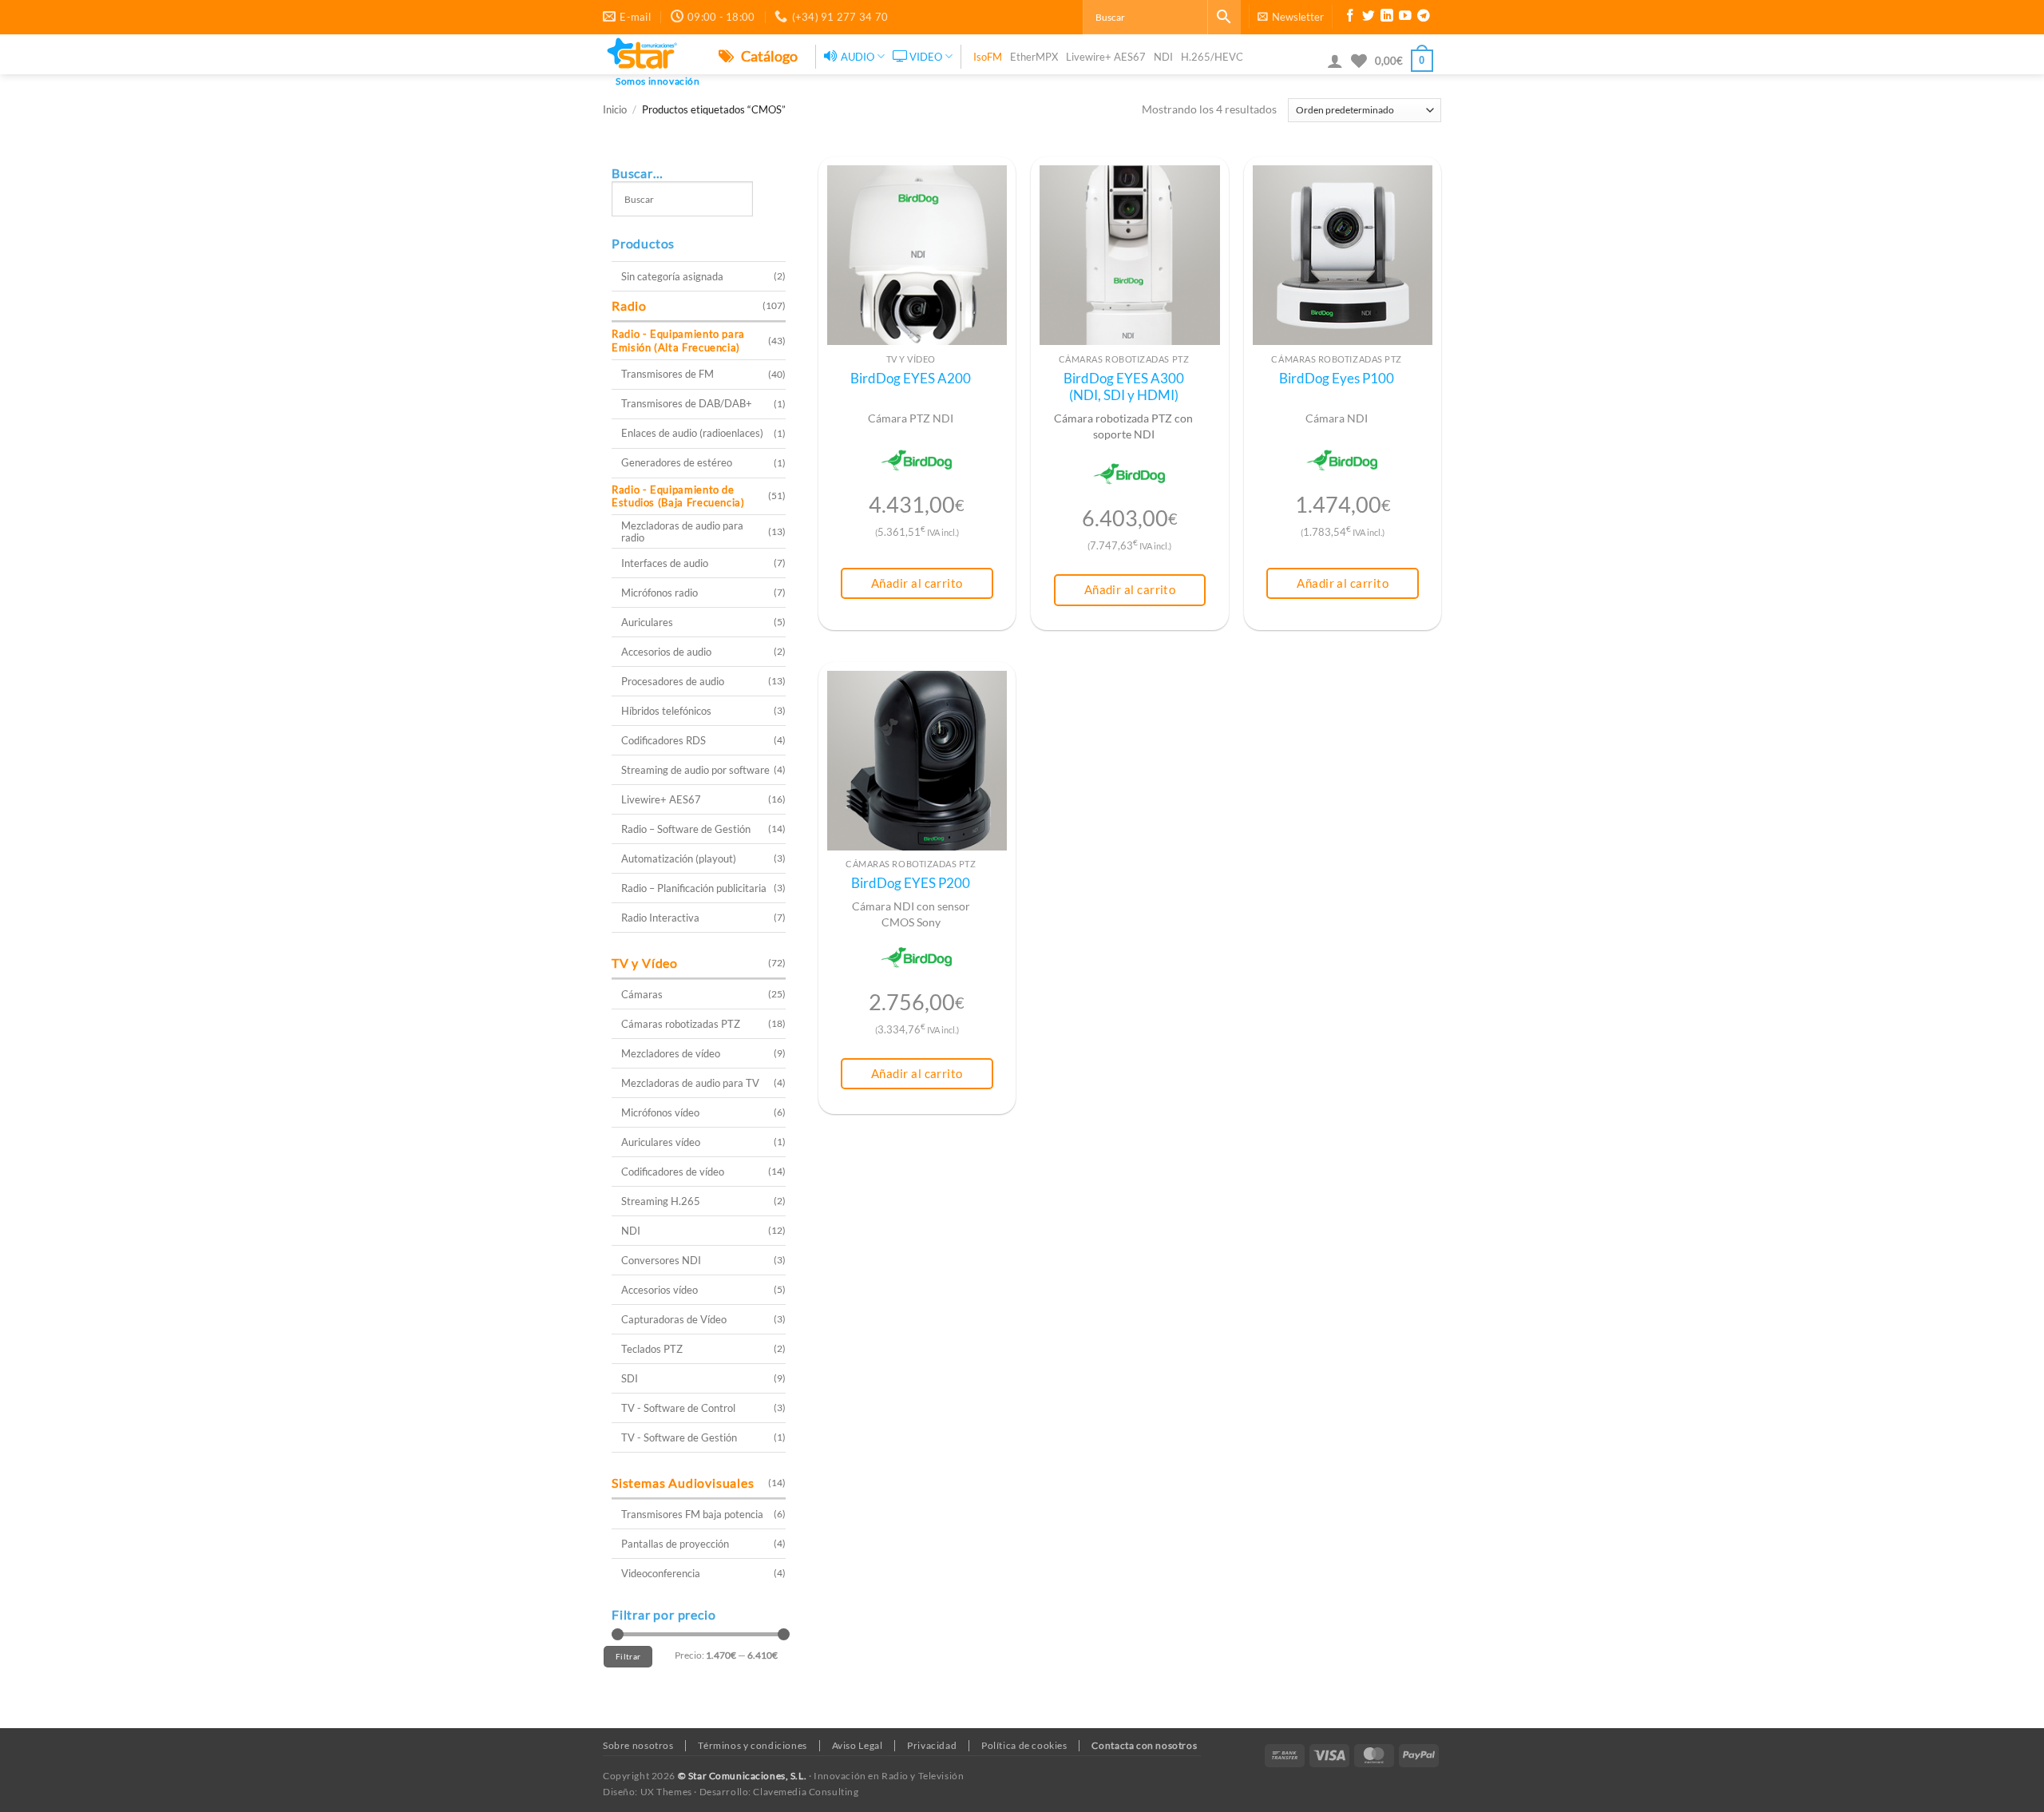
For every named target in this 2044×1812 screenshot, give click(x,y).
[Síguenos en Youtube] (1405, 18)
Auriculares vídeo (661, 1142)
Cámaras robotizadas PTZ (681, 1024)
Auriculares (647, 622)
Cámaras (642, 994)
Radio (629, 305)
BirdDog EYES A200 (911, 379)
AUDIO (858, 57)
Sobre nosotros (638, 1745)
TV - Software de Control (678, 1408)
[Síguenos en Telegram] (1424, 18)
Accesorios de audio (666, 652)
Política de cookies (1024, 1745)
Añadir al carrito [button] (917, 583)
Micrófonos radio (660, 593)
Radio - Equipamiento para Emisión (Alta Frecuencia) (678, 341)
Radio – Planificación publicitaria (694, 888)
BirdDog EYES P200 (911, 883)
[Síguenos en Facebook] (1350, 18)
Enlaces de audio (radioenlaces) (692, 433)
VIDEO (926, 57)
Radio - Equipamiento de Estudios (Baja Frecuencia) (678, 496)
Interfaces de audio (665, 563)
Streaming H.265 (661, 1201)
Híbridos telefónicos (666, 711)
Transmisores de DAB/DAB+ (687, 403)
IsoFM (988, 57)
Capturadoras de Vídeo (674, 1319)
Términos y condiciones (752, 1745)
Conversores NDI (661, 1260)
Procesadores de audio (673, 681)
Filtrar (628, 1656)
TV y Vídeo (645, 963)
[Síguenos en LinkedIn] (1387, 18)
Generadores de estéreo (677, 462)
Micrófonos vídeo (660, 1112)
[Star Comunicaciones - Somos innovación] (649, 54)
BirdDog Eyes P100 (1337, 379)
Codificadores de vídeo (673, 1172)
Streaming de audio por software (695, 770)
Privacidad (932, 1745)
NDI (1163, 57)
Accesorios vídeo (660, 1290)
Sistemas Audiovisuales (683, 1483)
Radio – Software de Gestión (686, 829)
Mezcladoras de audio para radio (682, 531)
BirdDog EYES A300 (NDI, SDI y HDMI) (1124, 387)
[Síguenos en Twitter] (1369, 18)
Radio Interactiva (660, 918)
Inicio (615, 110)
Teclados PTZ (652, 1349)
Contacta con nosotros (1144, 1745)
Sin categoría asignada (672, 276)
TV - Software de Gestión (679, 1437)
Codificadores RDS (664, 740)
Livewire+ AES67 (1106, 57)
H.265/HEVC (1212, 57)
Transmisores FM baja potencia (692, 1514)
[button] (1291, 17)
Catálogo (768, 56)
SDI (630, 1378)
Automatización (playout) (679, 858)
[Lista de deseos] (1359, 61)
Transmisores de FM (667, 374)
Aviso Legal (858, 1745)
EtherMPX (1034, 57)
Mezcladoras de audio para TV (690, 1083)
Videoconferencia (661, 1573)
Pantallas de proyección (675, 1544)
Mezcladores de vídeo (671, 1053)
